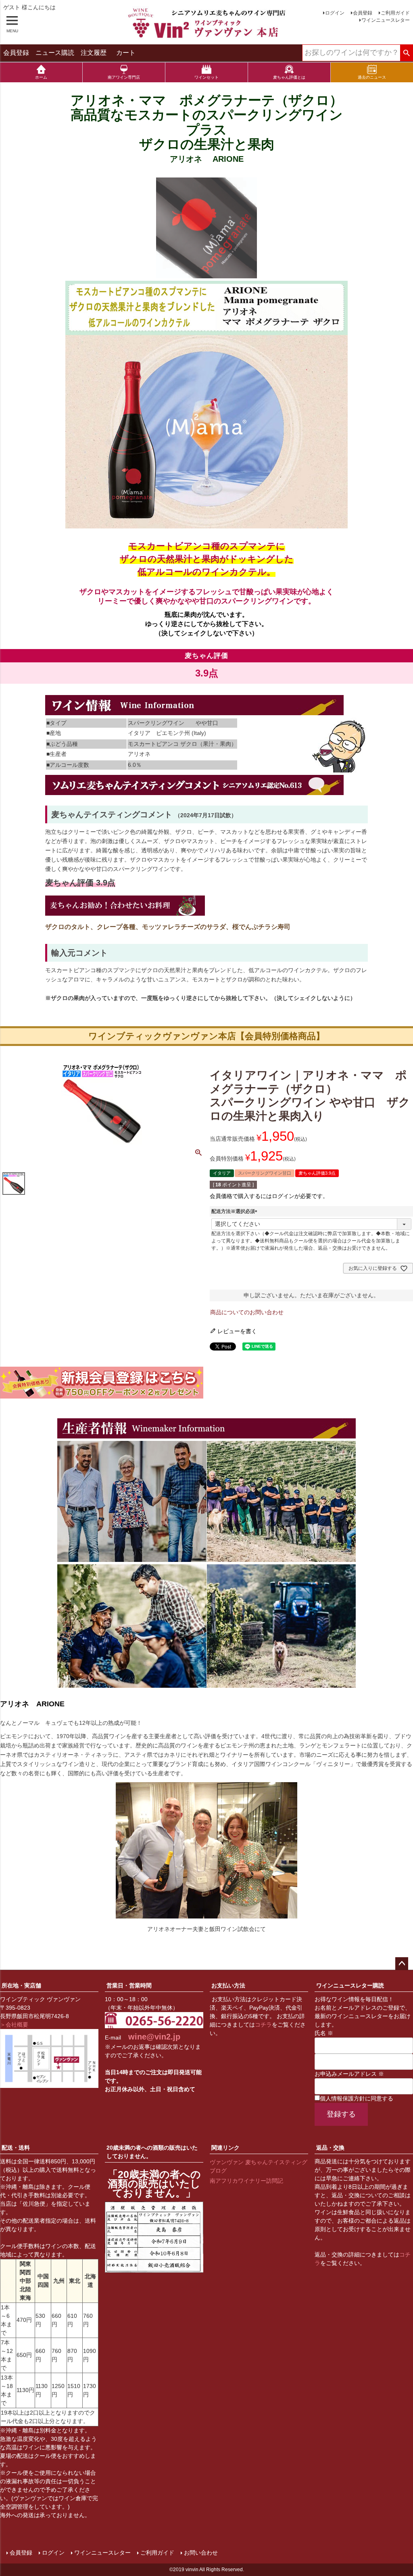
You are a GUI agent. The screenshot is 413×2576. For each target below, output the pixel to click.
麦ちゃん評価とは (289, 77)
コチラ (263, 2025)
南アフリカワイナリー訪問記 (246, 2181)
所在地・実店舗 (21, 1985)
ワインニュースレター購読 (350, 1985)
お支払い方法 (228, 1985)
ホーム (41, 77)
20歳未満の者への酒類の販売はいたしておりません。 (152, 2152)
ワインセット (206, 77)
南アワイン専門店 (124, 77)
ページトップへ (402, 1964)
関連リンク (225, 2148)
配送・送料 (16, 2148)
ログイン (335, 13)
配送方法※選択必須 (236, 1211)
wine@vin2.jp (154, 2037)
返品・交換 (330, 2148)
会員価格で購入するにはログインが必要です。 (269, 1196)
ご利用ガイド (395, 13)
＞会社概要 (14, 2025)
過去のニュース (372, 77)
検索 (406, 53)
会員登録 (363, 13)
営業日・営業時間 (129, 1985)
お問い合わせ (201, 2553)
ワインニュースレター (386, 20)
